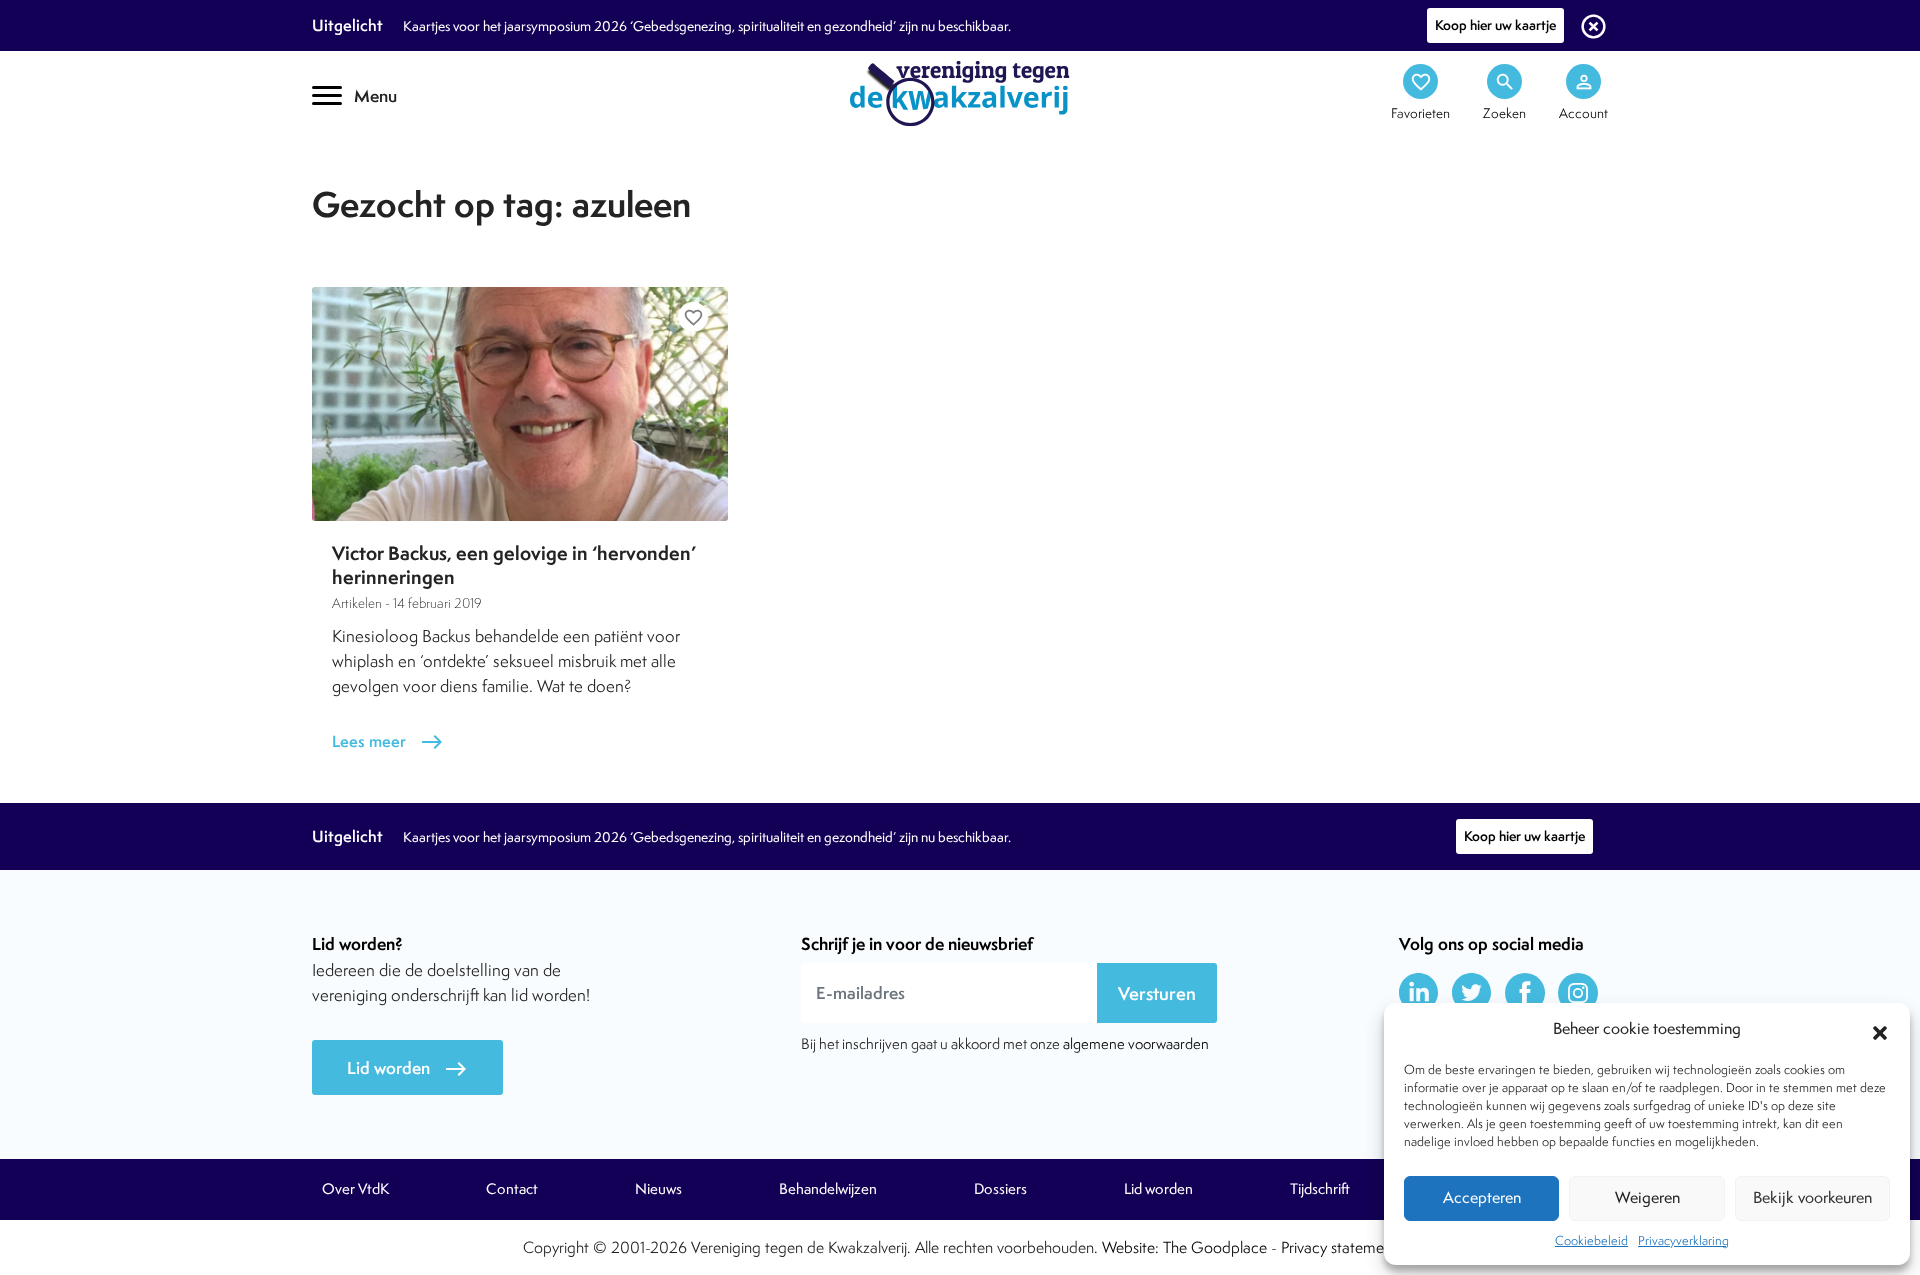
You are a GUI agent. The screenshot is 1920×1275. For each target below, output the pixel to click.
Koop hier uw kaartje (1495, 25)
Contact (512, 1189)
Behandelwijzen (828, 1189)
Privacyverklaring (1683, 1240)
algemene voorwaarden (1136, 1043)
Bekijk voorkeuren (1812, 1197)
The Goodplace (1215, 1247)
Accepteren (1482, 1197)
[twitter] (1472, 993)
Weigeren (1647, 1197)
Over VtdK (355, 1189)
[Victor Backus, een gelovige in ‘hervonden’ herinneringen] (520, 404)
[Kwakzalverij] (960, 92)
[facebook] (1525, 993)
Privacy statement (1339, 1247)
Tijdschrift (380, 176)
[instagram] (1578, 993)
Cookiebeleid (1591, 1240)
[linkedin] (1419, 993)
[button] (1880, 1030)
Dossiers (1000, 1189)
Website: (1130, 1247)
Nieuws (658, 1189)
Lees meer (388, 741)
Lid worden (407, 1068)
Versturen (1157, 993)
